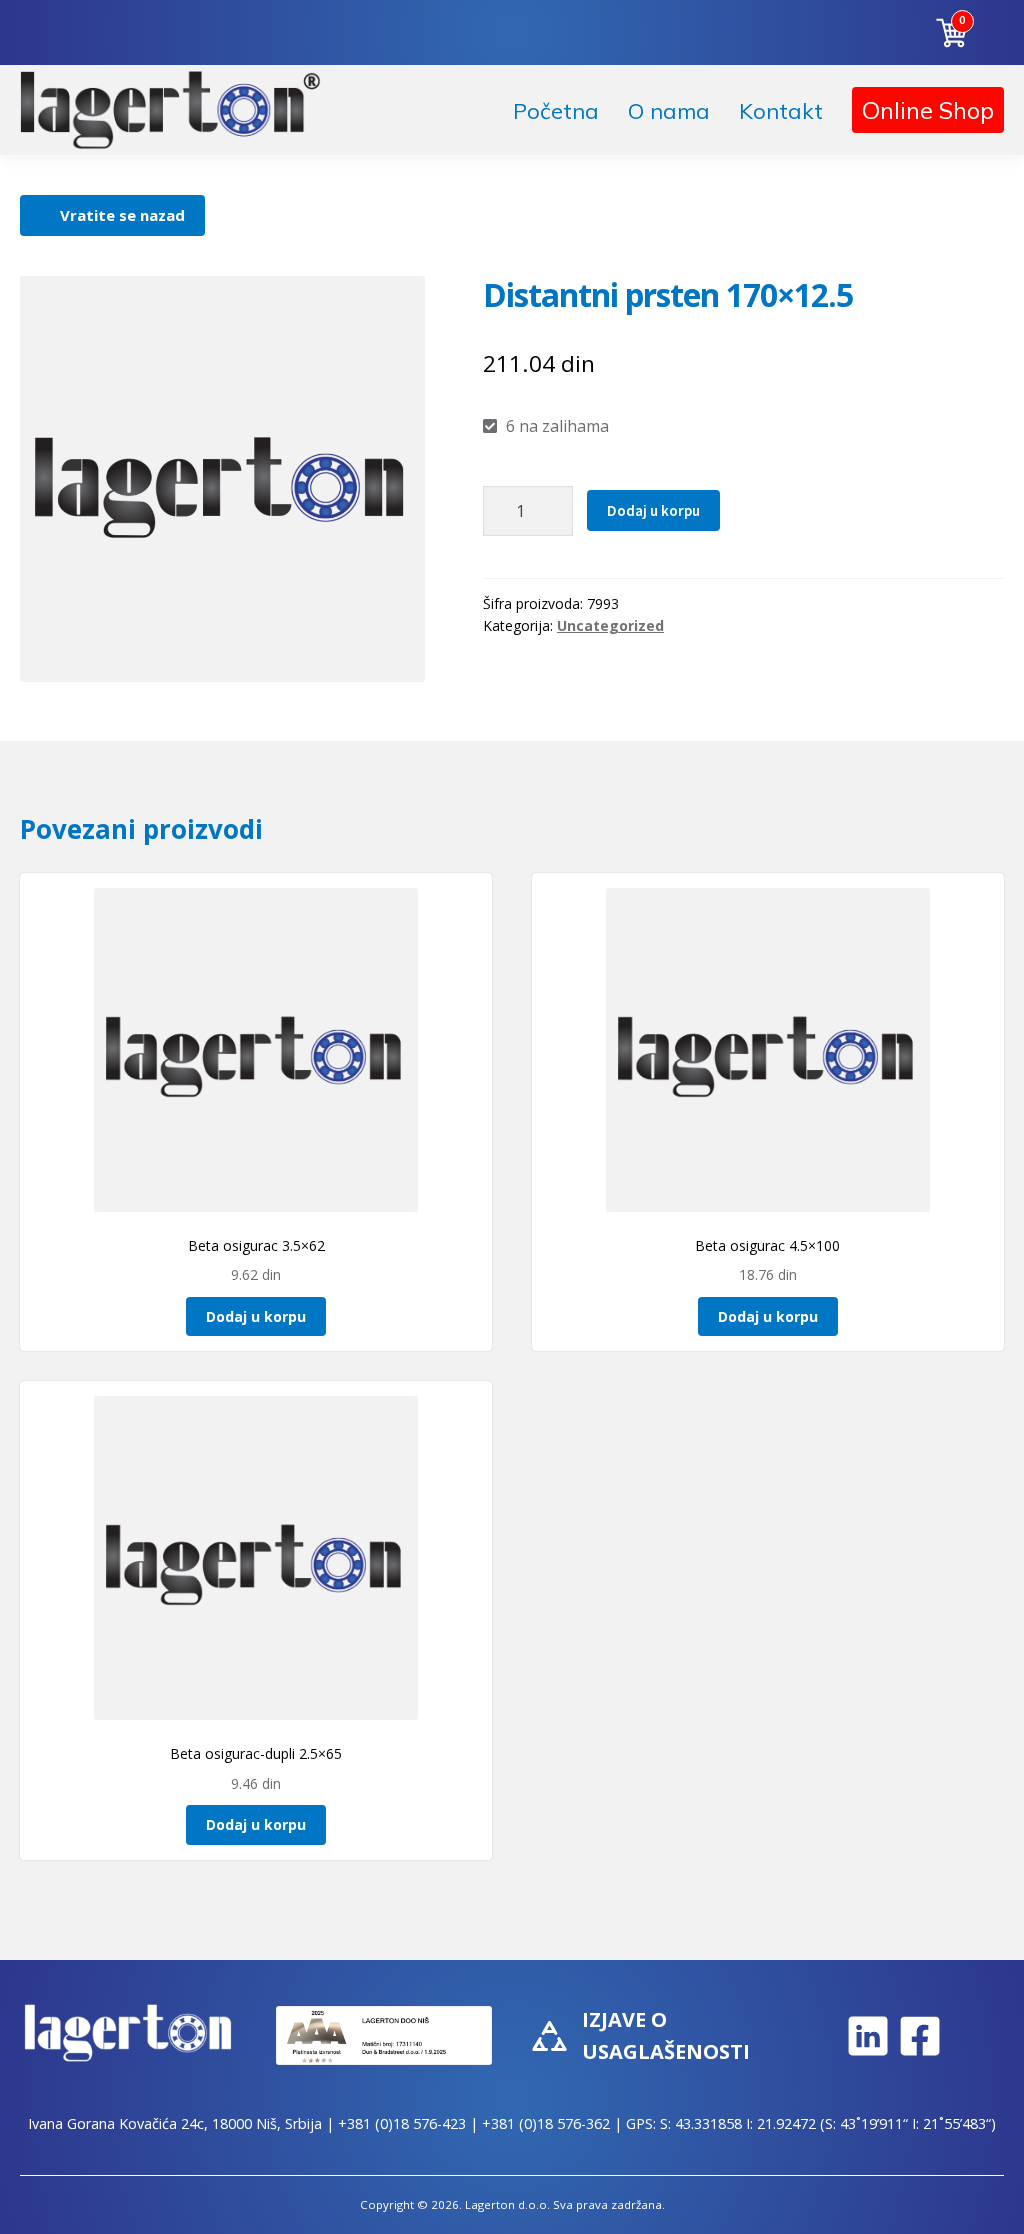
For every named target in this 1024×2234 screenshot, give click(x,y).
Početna (556, 111)
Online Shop (928, 110)
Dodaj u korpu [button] (256, 1316)
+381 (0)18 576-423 (402, 2123)
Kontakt (781, 111)
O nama (669, 111)
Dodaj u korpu (653, 510)
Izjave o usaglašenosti (666, 2035)
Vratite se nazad (122, 215)
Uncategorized (610, 625)
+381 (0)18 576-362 (546, 2123)
